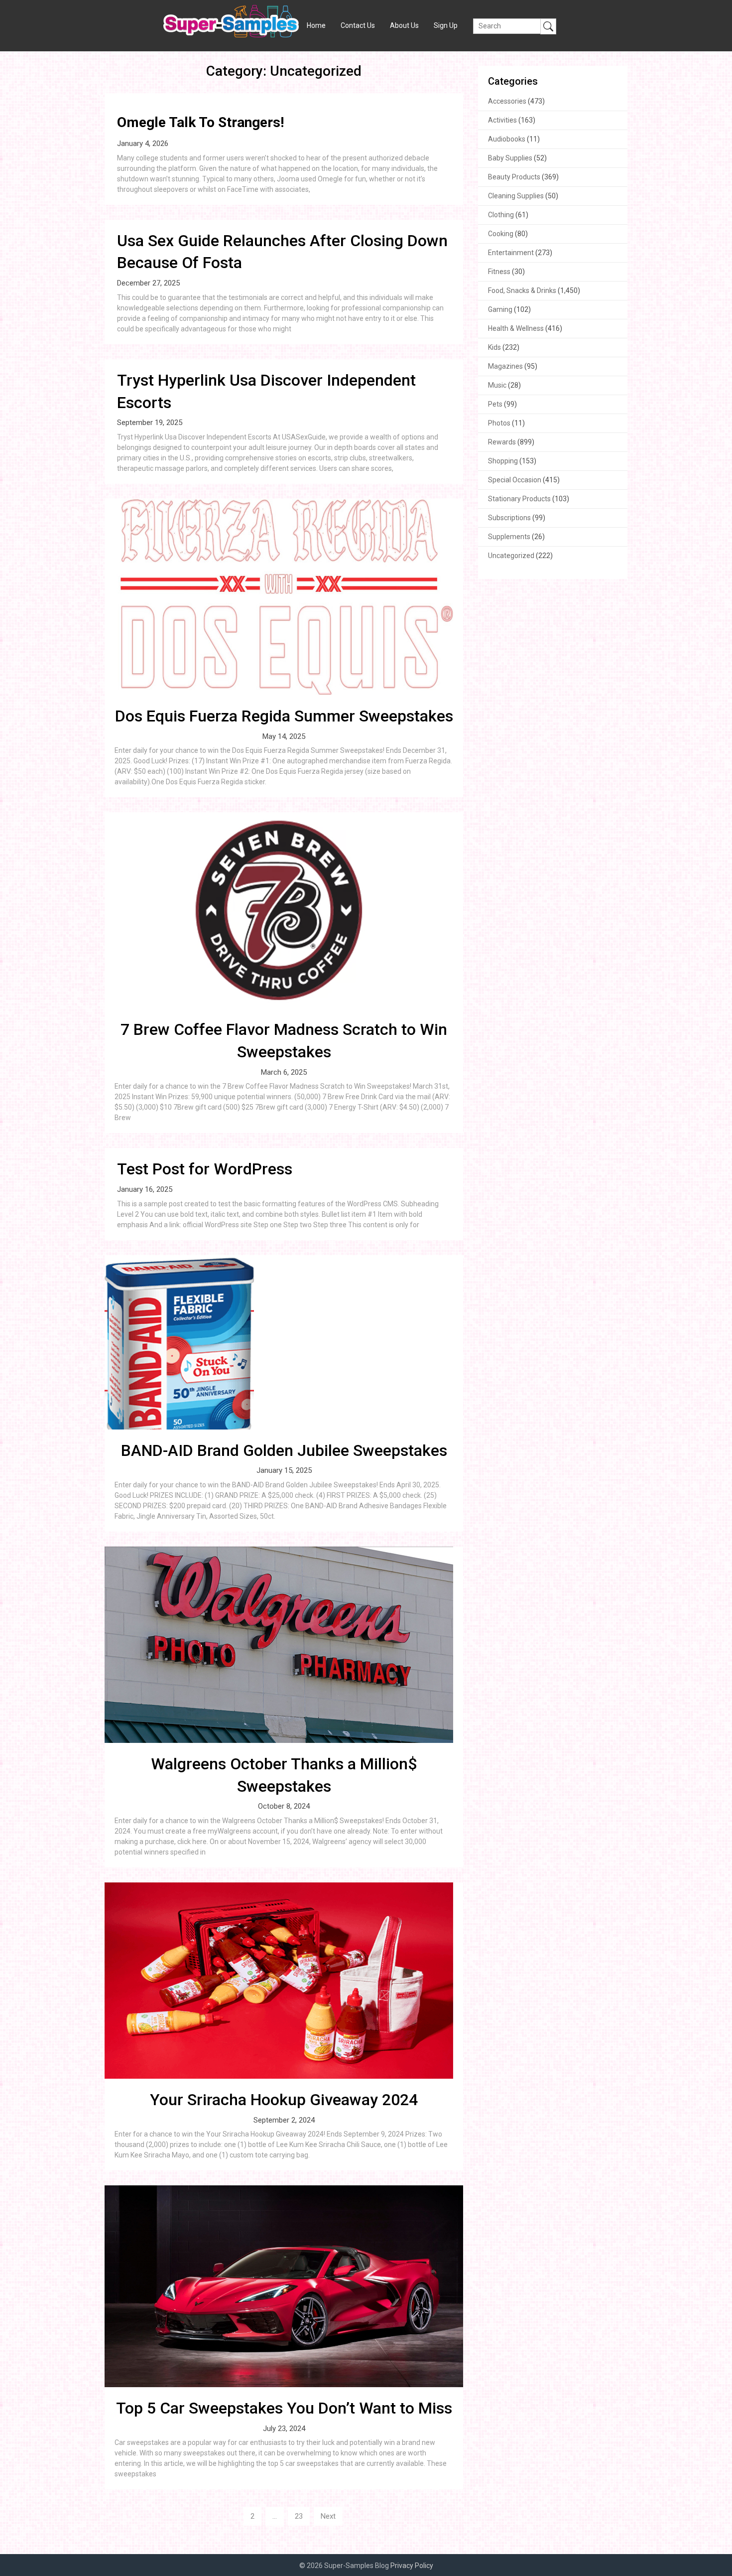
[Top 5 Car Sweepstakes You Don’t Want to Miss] (284, 2286)
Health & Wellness (516, 328)
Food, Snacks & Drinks (522, 290)
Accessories (507, 101)
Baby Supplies (510, 158)
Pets (495, 404)
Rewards (502, 442)
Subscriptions (509, 518)
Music (497, 385)
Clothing (501, 215)
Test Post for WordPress (205, 1169)
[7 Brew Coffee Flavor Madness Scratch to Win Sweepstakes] (284, 910)
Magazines (505, 366)
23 (299, 2516)
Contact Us (358, 25)
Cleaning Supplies (516, 196)
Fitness (499, 272)
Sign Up (446, 25)
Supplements (509, 537)
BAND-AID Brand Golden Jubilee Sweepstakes (284, 1450)
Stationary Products (519, 499)
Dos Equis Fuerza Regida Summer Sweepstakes (284, 716)
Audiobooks (507, 139)
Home (316, 25)
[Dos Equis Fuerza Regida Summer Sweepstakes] (284, 597)
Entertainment (511, 253)
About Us (404, 25)
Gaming (500, 309)
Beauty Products (514, 177)
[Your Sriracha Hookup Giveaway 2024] (284, 1981)
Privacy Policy (412, 2566)
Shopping (503, 461)
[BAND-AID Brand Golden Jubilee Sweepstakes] (284, 1342)
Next (328, 2516)
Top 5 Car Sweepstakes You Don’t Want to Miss (284, 2408)
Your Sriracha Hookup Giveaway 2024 (284, 2100)
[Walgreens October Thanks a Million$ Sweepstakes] (284, 1645)
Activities (502, 120)
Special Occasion (515, 480)
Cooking (501, 234)
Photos (499, 423)
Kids (494, 347)
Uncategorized (511, 556)
